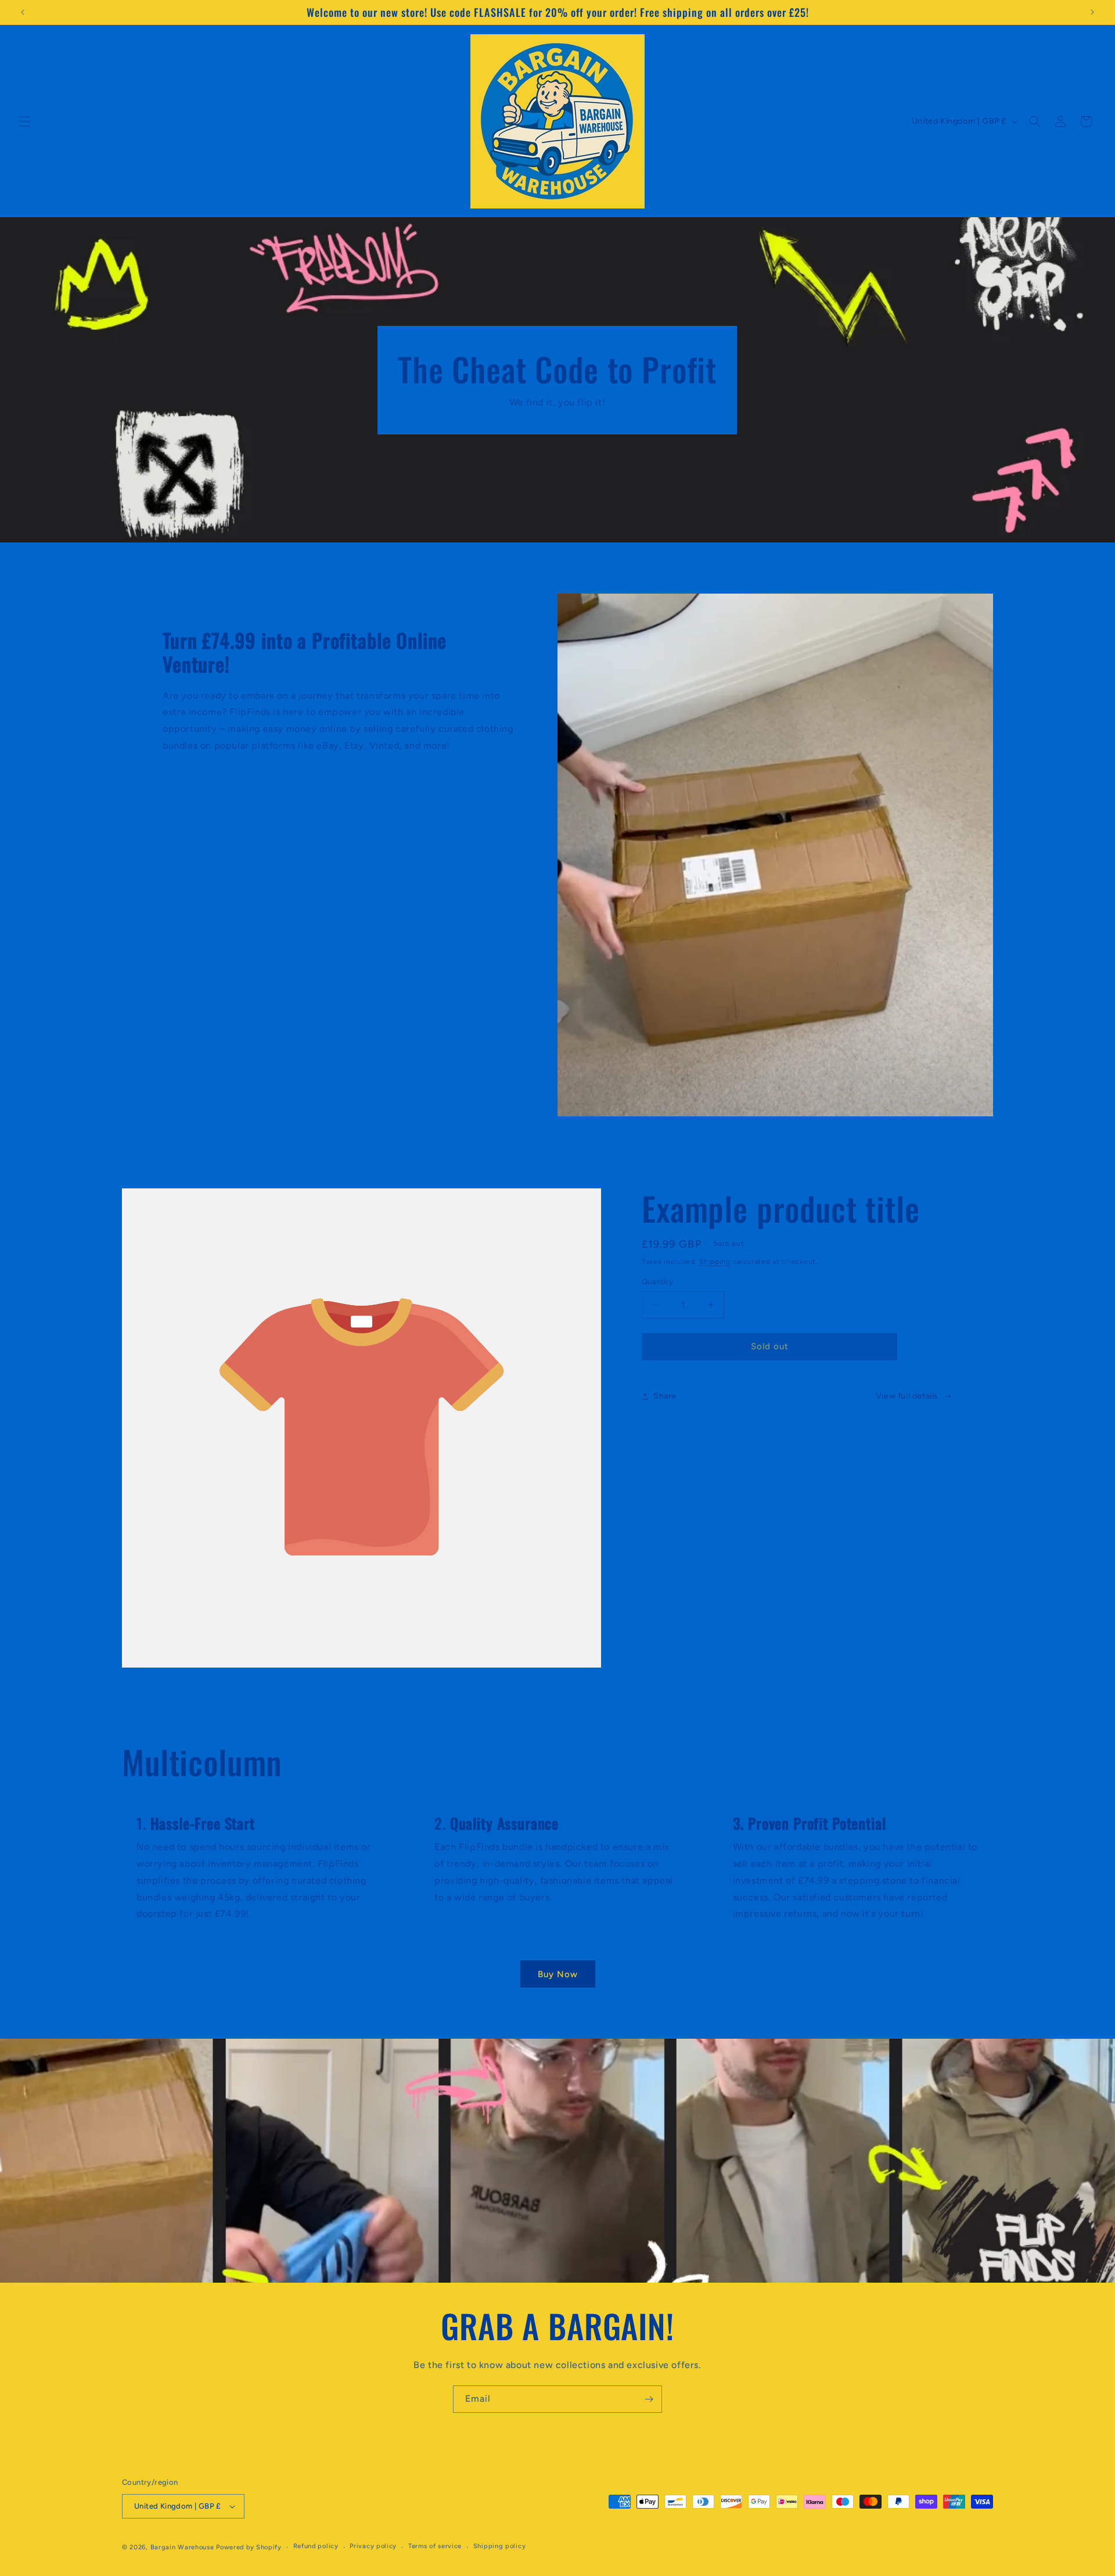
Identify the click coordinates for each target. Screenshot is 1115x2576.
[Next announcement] (1092, 12)
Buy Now (558, 1974)
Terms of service (435, 2546)
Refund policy (316, 2546)
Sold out (770, 1346)
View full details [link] (907, 1396)
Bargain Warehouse (184, 2547)
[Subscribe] (649, 2399)
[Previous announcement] (23, 12)
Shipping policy (500, 2546)
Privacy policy (373, 2546)
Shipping (715, 1262)
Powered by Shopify (249, 2547)
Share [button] (665, 1396)
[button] (24, 121)
